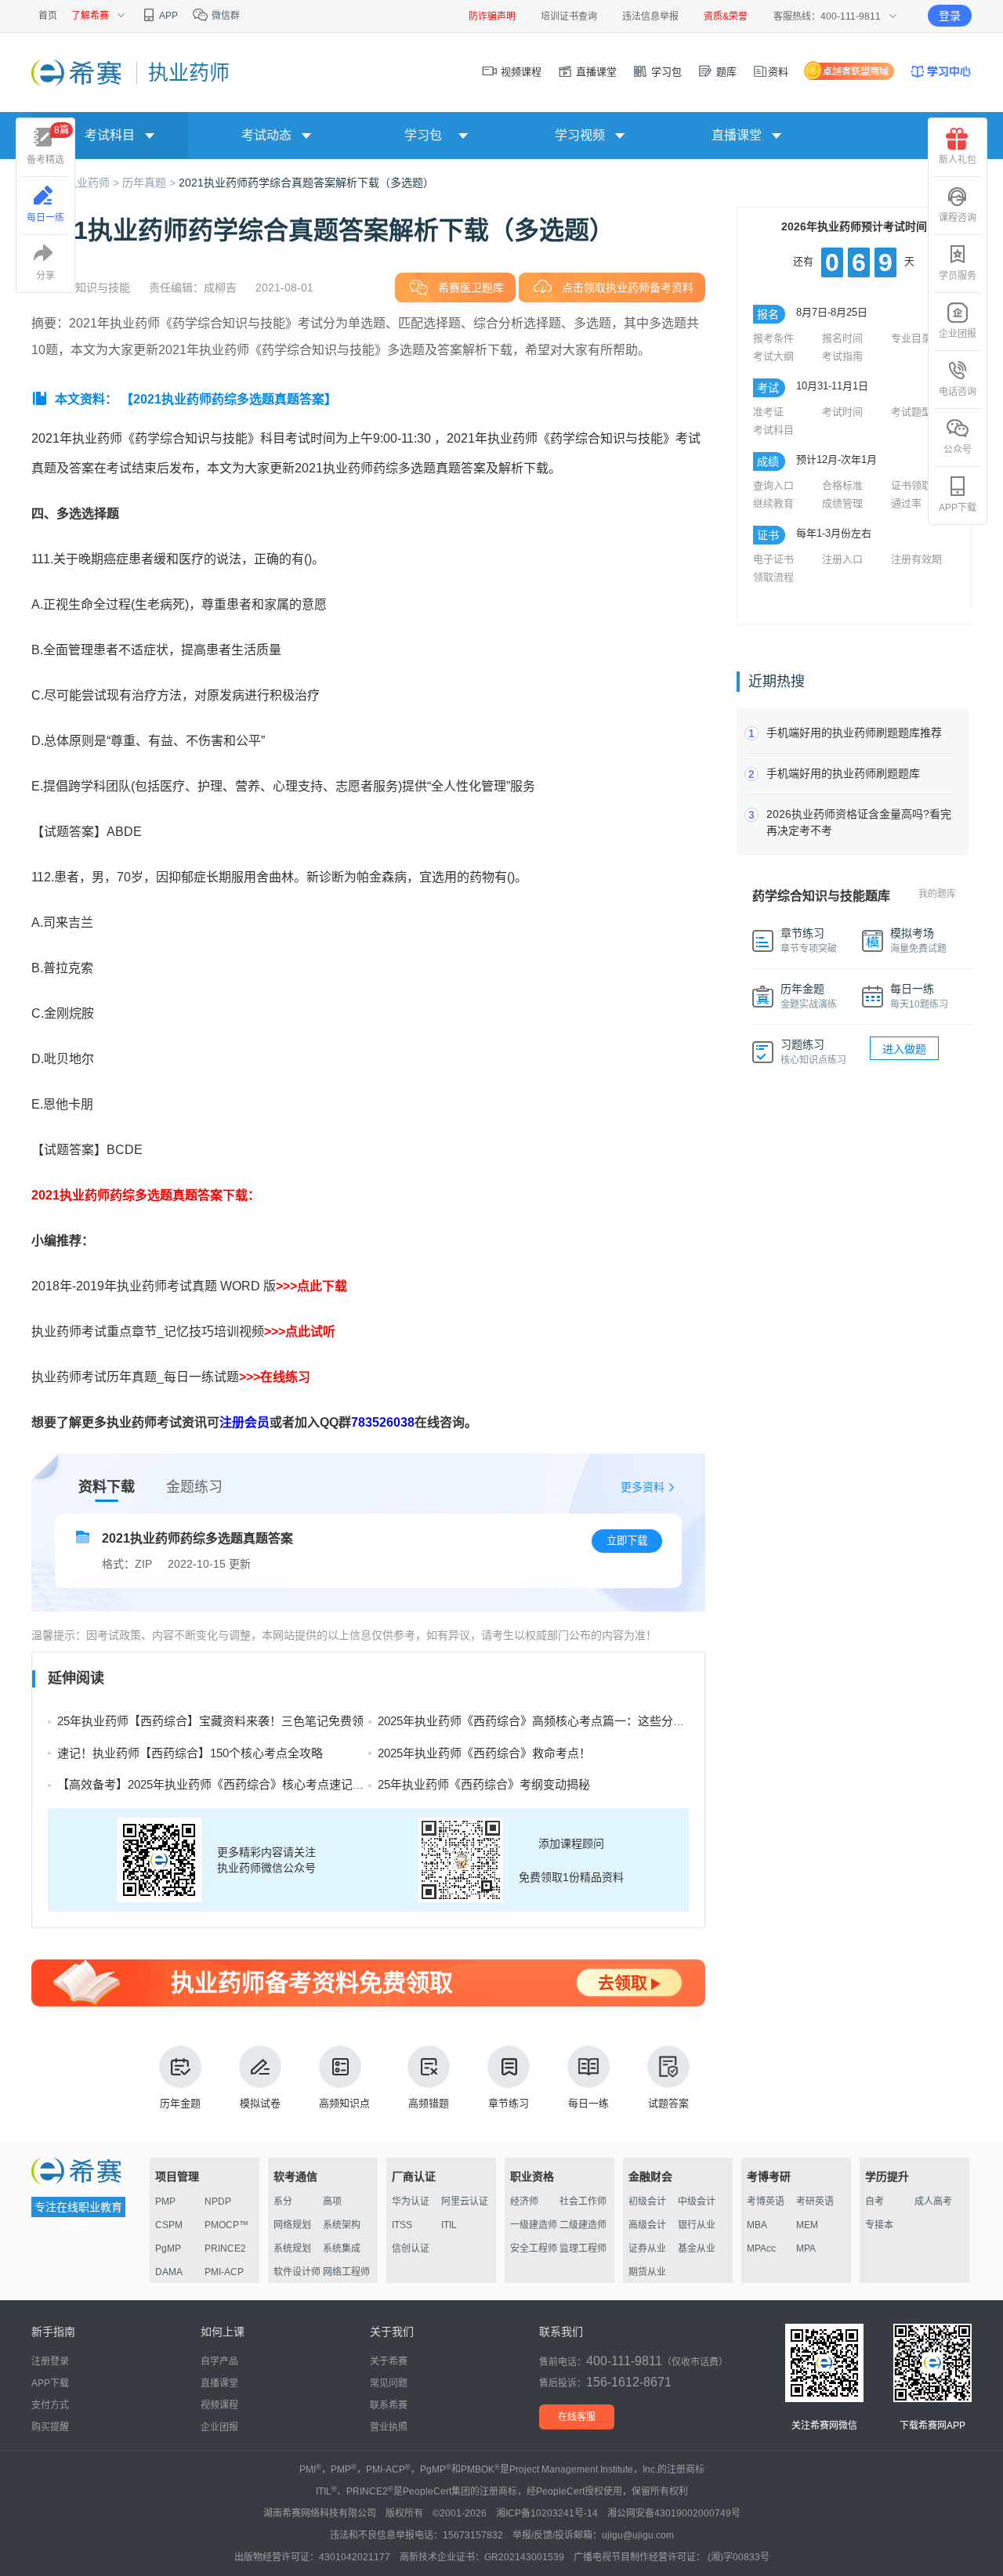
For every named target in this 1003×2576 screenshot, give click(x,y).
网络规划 (292, 2225)
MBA (757, 2225)
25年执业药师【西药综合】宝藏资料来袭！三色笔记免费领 (210, 1721)
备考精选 (48, 145)
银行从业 (697, 2225)
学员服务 (958, 276)
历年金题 (180, 2103)
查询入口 (773, 485)
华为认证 (411, 2202)
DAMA (169, 2272)
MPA (806, 2249)
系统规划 (292, 2249)
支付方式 (50, 2405)
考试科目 (773, 430)
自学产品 (219, 2361)
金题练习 (194, 1487)
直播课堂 (595, 72)
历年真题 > (150, 183)
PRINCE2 (225, 2249)
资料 (778, 72)
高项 (332, 2202)
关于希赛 (389, 2361)
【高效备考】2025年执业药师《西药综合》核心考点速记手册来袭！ (234, 1784)
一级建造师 (534, 2225)
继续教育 (773, 503)
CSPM (169, 2225)
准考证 (768, 412)
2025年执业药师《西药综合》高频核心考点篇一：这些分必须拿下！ (555, 1721)
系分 (283, 2202)
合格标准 (842, 485)
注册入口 (842, 559)
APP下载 (958, 508)
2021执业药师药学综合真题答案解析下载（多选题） (306, 183)
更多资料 (643, 1487)
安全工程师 (534, 2249)
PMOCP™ (226, 2225)
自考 (874, 2202)
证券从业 (647, 2249)
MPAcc (761, 2249)
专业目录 (911, 338)
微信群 (224, 16)
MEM (807, 2225)
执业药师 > (94, 183)
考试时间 (842, 412)
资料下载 (107, 1487)
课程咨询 (958, 218)
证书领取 (911, 485)
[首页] (78, 72)
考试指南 (842, 356)
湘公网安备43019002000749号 (674, 2513)
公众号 (958, 450)
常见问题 (389, 2383)
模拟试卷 (260, 2103)
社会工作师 (583, 2202)
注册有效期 (916, 559)
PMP (165, 2202)
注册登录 (50, 2361)
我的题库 (937, 894)
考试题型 (911, 412)
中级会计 (697, 2202)
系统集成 (342, 2249)
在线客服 (577, 2417)
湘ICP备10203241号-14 (547, 2513)
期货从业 (647, 2272)
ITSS (402, 2225)
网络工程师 (346, 2272)
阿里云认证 (465, 2202)
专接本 (879, 2225)
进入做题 (904, 1049)
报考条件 (773, 338)
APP (168, 16)
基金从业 (697, 2249)
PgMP (168, 2249)
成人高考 (933, 2202)
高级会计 (647, 2225)
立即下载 (627, 1541)
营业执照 (389, 2427)
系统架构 (342, 2225)
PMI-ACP (224, 2272)
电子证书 (773, 559)
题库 (725, 72)
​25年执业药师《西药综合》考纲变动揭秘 (484, 1784)
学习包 (665, 72)
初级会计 (647, 2202)
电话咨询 (958, 392)
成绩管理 (842, 503)
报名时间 (842, 338)
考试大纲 (773, 356)
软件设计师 (297, 2272)
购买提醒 (50, 2427)
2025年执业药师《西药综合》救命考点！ (484, 1753)
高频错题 (429, 2103)
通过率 (906, 503)
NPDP (218, 2202)
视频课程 (520, 72)
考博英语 (766, 2202)
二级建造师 (583, 2225)
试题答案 (668, 2103)
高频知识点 (344, 2103)
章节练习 (509, 2103)
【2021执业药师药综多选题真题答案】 (229, 399)
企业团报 (958, 334)
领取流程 (773, 577)
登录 (950, 16)
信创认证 (411, 2249)
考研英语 (815, 2202)
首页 (48, 16)
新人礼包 (958, 160)
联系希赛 (389, 2405)
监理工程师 (583, 2249)
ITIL (449, 2225)
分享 (45, 276)
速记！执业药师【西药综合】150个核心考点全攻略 (190, 1753)
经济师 (524, 2202)
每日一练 (588, 2103)
